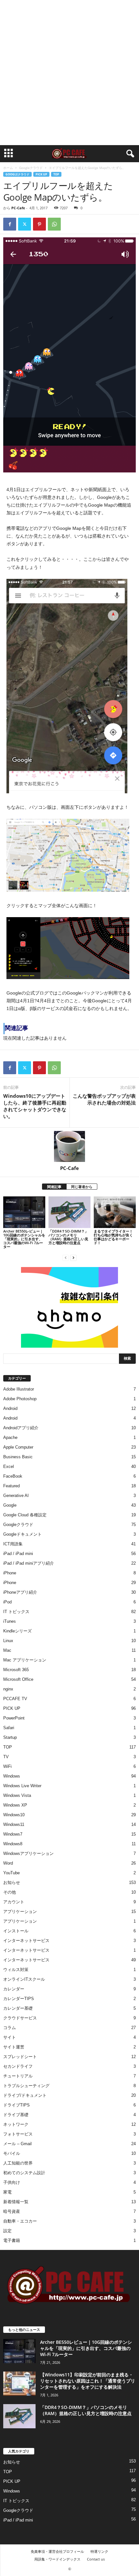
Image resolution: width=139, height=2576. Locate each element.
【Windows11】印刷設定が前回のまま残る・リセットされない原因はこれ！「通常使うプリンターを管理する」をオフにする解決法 (88, 2381)
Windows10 (14, 1815)
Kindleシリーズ (17, 1631)
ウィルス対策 (16, 1970)
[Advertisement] (69, 73)
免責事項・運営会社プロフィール (57, 2551)
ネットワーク (16, 2124)
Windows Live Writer (22, 1786)
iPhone (10, 1573)
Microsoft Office (18, 1679)
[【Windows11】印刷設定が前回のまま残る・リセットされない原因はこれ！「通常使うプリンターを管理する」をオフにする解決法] (19, 2384)
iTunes (10, 1621)
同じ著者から (82, 1187)
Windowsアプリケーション (28, 1853)
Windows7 (13, 1834)
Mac (7, 1650)
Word (8, 1863)
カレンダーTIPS (19, 1999)
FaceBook (13, 1476)
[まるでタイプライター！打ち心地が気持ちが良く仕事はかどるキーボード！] (115, 1212)
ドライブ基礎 (16, 2115)
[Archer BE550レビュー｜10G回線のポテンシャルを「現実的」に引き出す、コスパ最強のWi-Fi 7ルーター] (24, 1212)
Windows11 (14, 1824)
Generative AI (16, 1496)
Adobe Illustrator (19, 1389)
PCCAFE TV (15, 1699)
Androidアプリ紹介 (21, 1428)
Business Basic (18, 1457)
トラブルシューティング (26, 2086)
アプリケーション (20, 1912)
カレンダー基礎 (18, 2008)
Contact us (96, 2559)
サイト (10, 2037)
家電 (7, 2192)
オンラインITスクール (24, 1979)
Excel (9, 1466)
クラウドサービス (20, 2018)
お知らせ (12, 1882)
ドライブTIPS (16, 2105)
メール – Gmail (17, 2144)
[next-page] (73, 1258)
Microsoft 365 (16, 1670)
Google (10, 1505)
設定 (7, 2231)
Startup (10, 1737)
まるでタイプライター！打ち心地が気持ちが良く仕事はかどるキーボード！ (113, 1237)
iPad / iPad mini (18, 1554)
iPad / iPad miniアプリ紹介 (29, 1563)
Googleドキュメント (22, 1534)
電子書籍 (12, 2240)
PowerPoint (14, 1718)
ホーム (8, 168)
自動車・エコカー (20, 2221)
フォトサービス (18, 2134)
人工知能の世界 (18, 2163)
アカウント (14, 1902)
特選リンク (99, 2551)
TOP (56, 174)
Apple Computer (18, 1447)
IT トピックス (16, 1612)
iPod (7, 1602)
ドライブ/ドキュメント (25, 2095)
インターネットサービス (26, 1941)
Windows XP (15, 1805)
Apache (10, 1437)
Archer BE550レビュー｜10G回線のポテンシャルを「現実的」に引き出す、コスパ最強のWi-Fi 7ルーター (24, 1239)
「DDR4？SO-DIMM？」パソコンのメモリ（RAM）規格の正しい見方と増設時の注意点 (68, 1237)
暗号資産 (12, 2211)
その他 (10, 1892)
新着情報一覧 (16, 2202)
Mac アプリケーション (25, 1660)
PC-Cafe (18, 208)
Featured (11, 1486)
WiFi (7, 1766)
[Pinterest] (39, 224)
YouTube (11, 1873)
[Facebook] (10, 224)
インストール (16, 1931)
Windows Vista (17, 1795)
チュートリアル (18, 2076)
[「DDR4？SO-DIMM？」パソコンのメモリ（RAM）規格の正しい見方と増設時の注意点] (69, 1212)
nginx (8, 1689)
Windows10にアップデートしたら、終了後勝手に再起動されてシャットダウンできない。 (35, 1106)
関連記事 (54, 1187)
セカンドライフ (18, 2066)
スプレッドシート (20, 2057)
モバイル (12, 2153)
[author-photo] (69, 1146)
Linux (8, 1641)
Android (10, 1408)
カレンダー (14, 1989)
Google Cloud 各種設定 (25, 1515)
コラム (10, 2028)
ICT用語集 (13, 1544)
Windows (12, 1776)
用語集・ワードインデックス (57, 2559)
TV (6, 1757)
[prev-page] (66, 1258)
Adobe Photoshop (20, 1399)
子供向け (12, 2182)
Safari (9, 1728)
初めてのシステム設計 (24, 2173)
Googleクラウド (31, 168)
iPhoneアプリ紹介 (20, 1592)
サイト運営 (14, 2047)
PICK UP (41, 174)
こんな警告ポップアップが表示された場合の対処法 (104, 1099)
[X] (25, 224)
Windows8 (13, 1844)
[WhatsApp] (54, 224)
